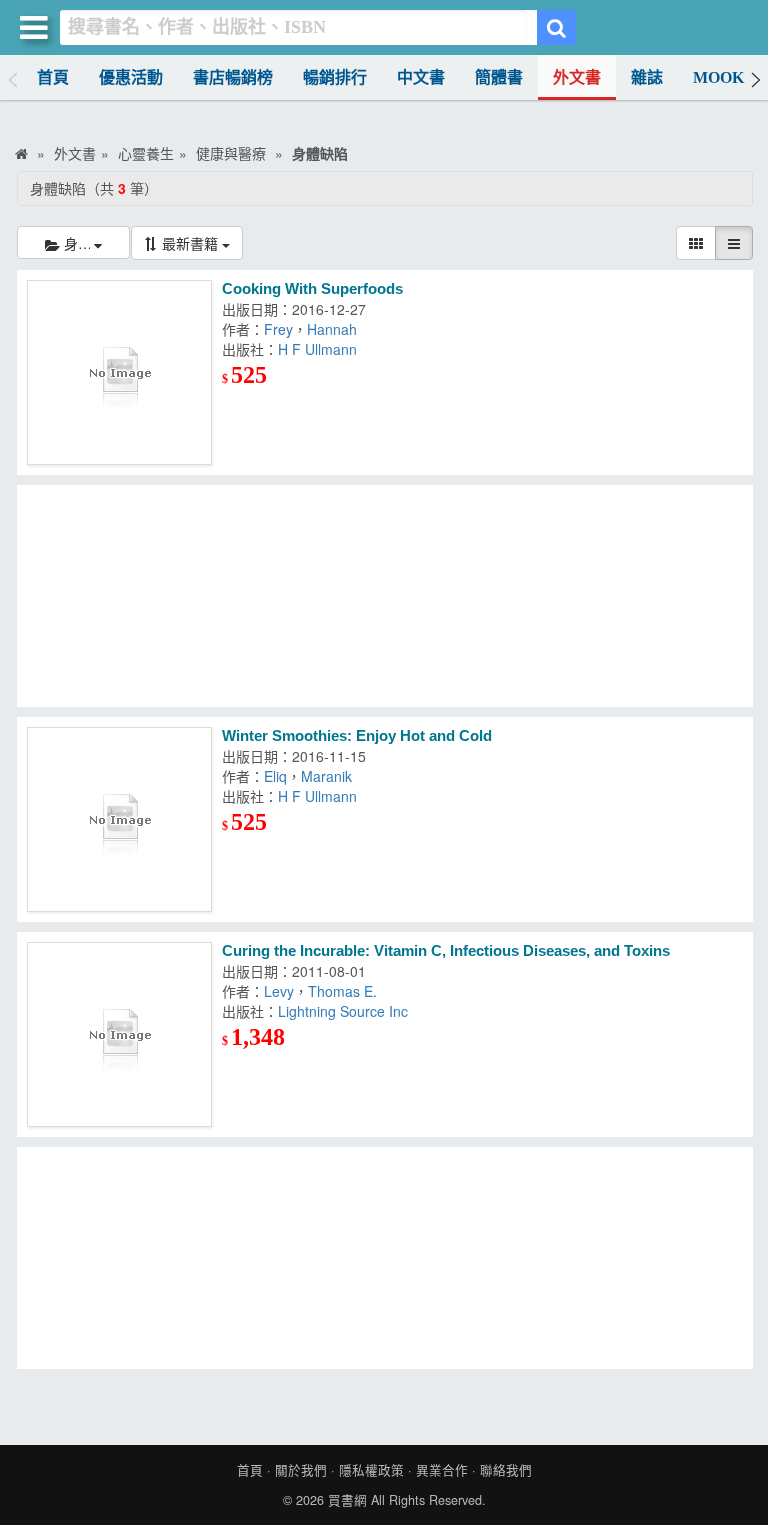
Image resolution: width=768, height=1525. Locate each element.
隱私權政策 (371, 1470)
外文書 (577, 77)
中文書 (421, 77)
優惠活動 (131, 77)
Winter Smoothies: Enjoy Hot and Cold (357, 735)
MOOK (718, 77)
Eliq (275, 776)
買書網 (347, 1500)
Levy (279, 991)
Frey (278, 329)
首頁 (53, 77)
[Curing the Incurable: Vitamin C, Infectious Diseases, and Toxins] (119, 1034)
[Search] (556, 27)
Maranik (326, 776)
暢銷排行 (335, 77)
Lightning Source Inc (343, 1011)
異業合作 (442, 1470)
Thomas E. (342, 991)
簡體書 (499, 77)
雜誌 (647, 77)
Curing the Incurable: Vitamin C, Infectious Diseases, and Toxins (446, 950)
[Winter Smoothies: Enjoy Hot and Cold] (119, 819)
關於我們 (301, 1470)
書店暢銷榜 (233, 77)
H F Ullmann (317, 349)
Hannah (332, 329)
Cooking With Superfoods (312, 288)
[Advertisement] (385, 596)
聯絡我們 (506, 1470)
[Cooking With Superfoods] (119, 372)
